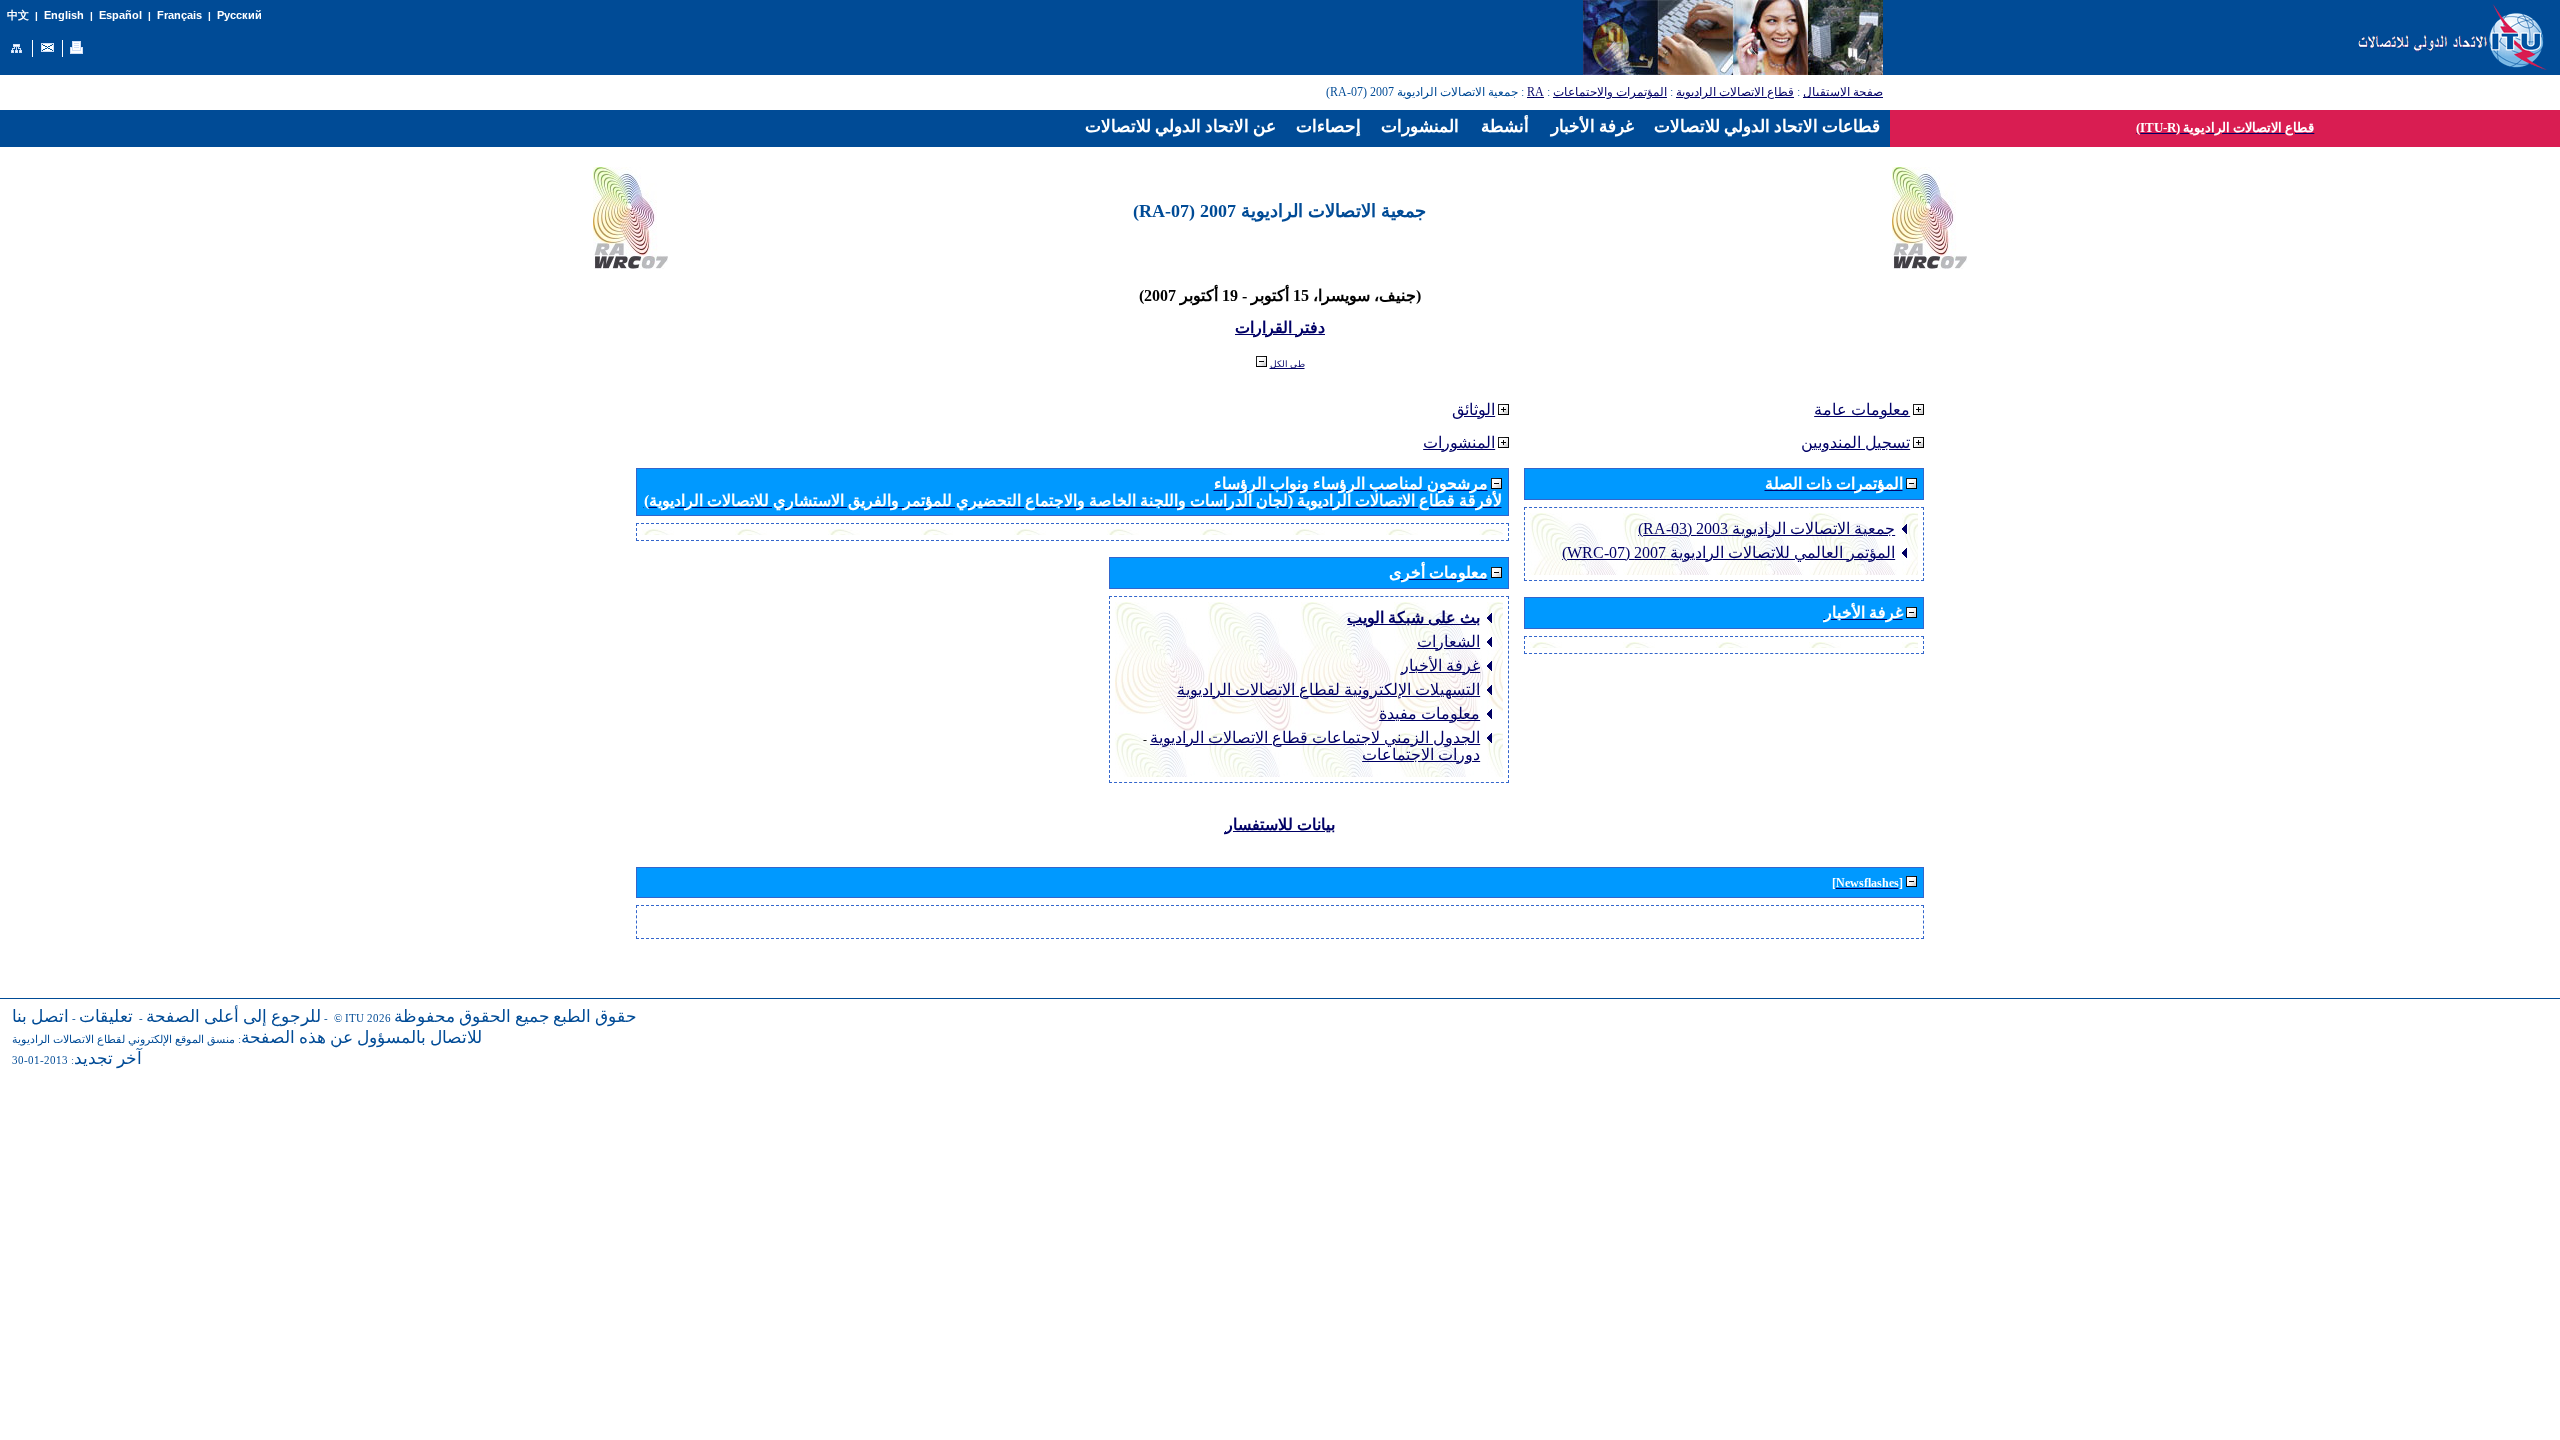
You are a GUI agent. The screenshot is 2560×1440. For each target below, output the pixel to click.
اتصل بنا (40, 1016)
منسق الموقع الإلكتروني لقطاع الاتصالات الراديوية (123, 1039)
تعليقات (106, 1016)
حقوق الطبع (595, 1016)
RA (1535, 92)
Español (120, 15)
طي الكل (1287, 364)
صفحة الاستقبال (1843, 92)
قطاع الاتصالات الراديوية (1735, 92)
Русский (239, 15)
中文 (18, 15)
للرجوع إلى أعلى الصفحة (233, 1016)
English (64, 15)
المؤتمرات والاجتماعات (1610, 92)
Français (179, 15)
